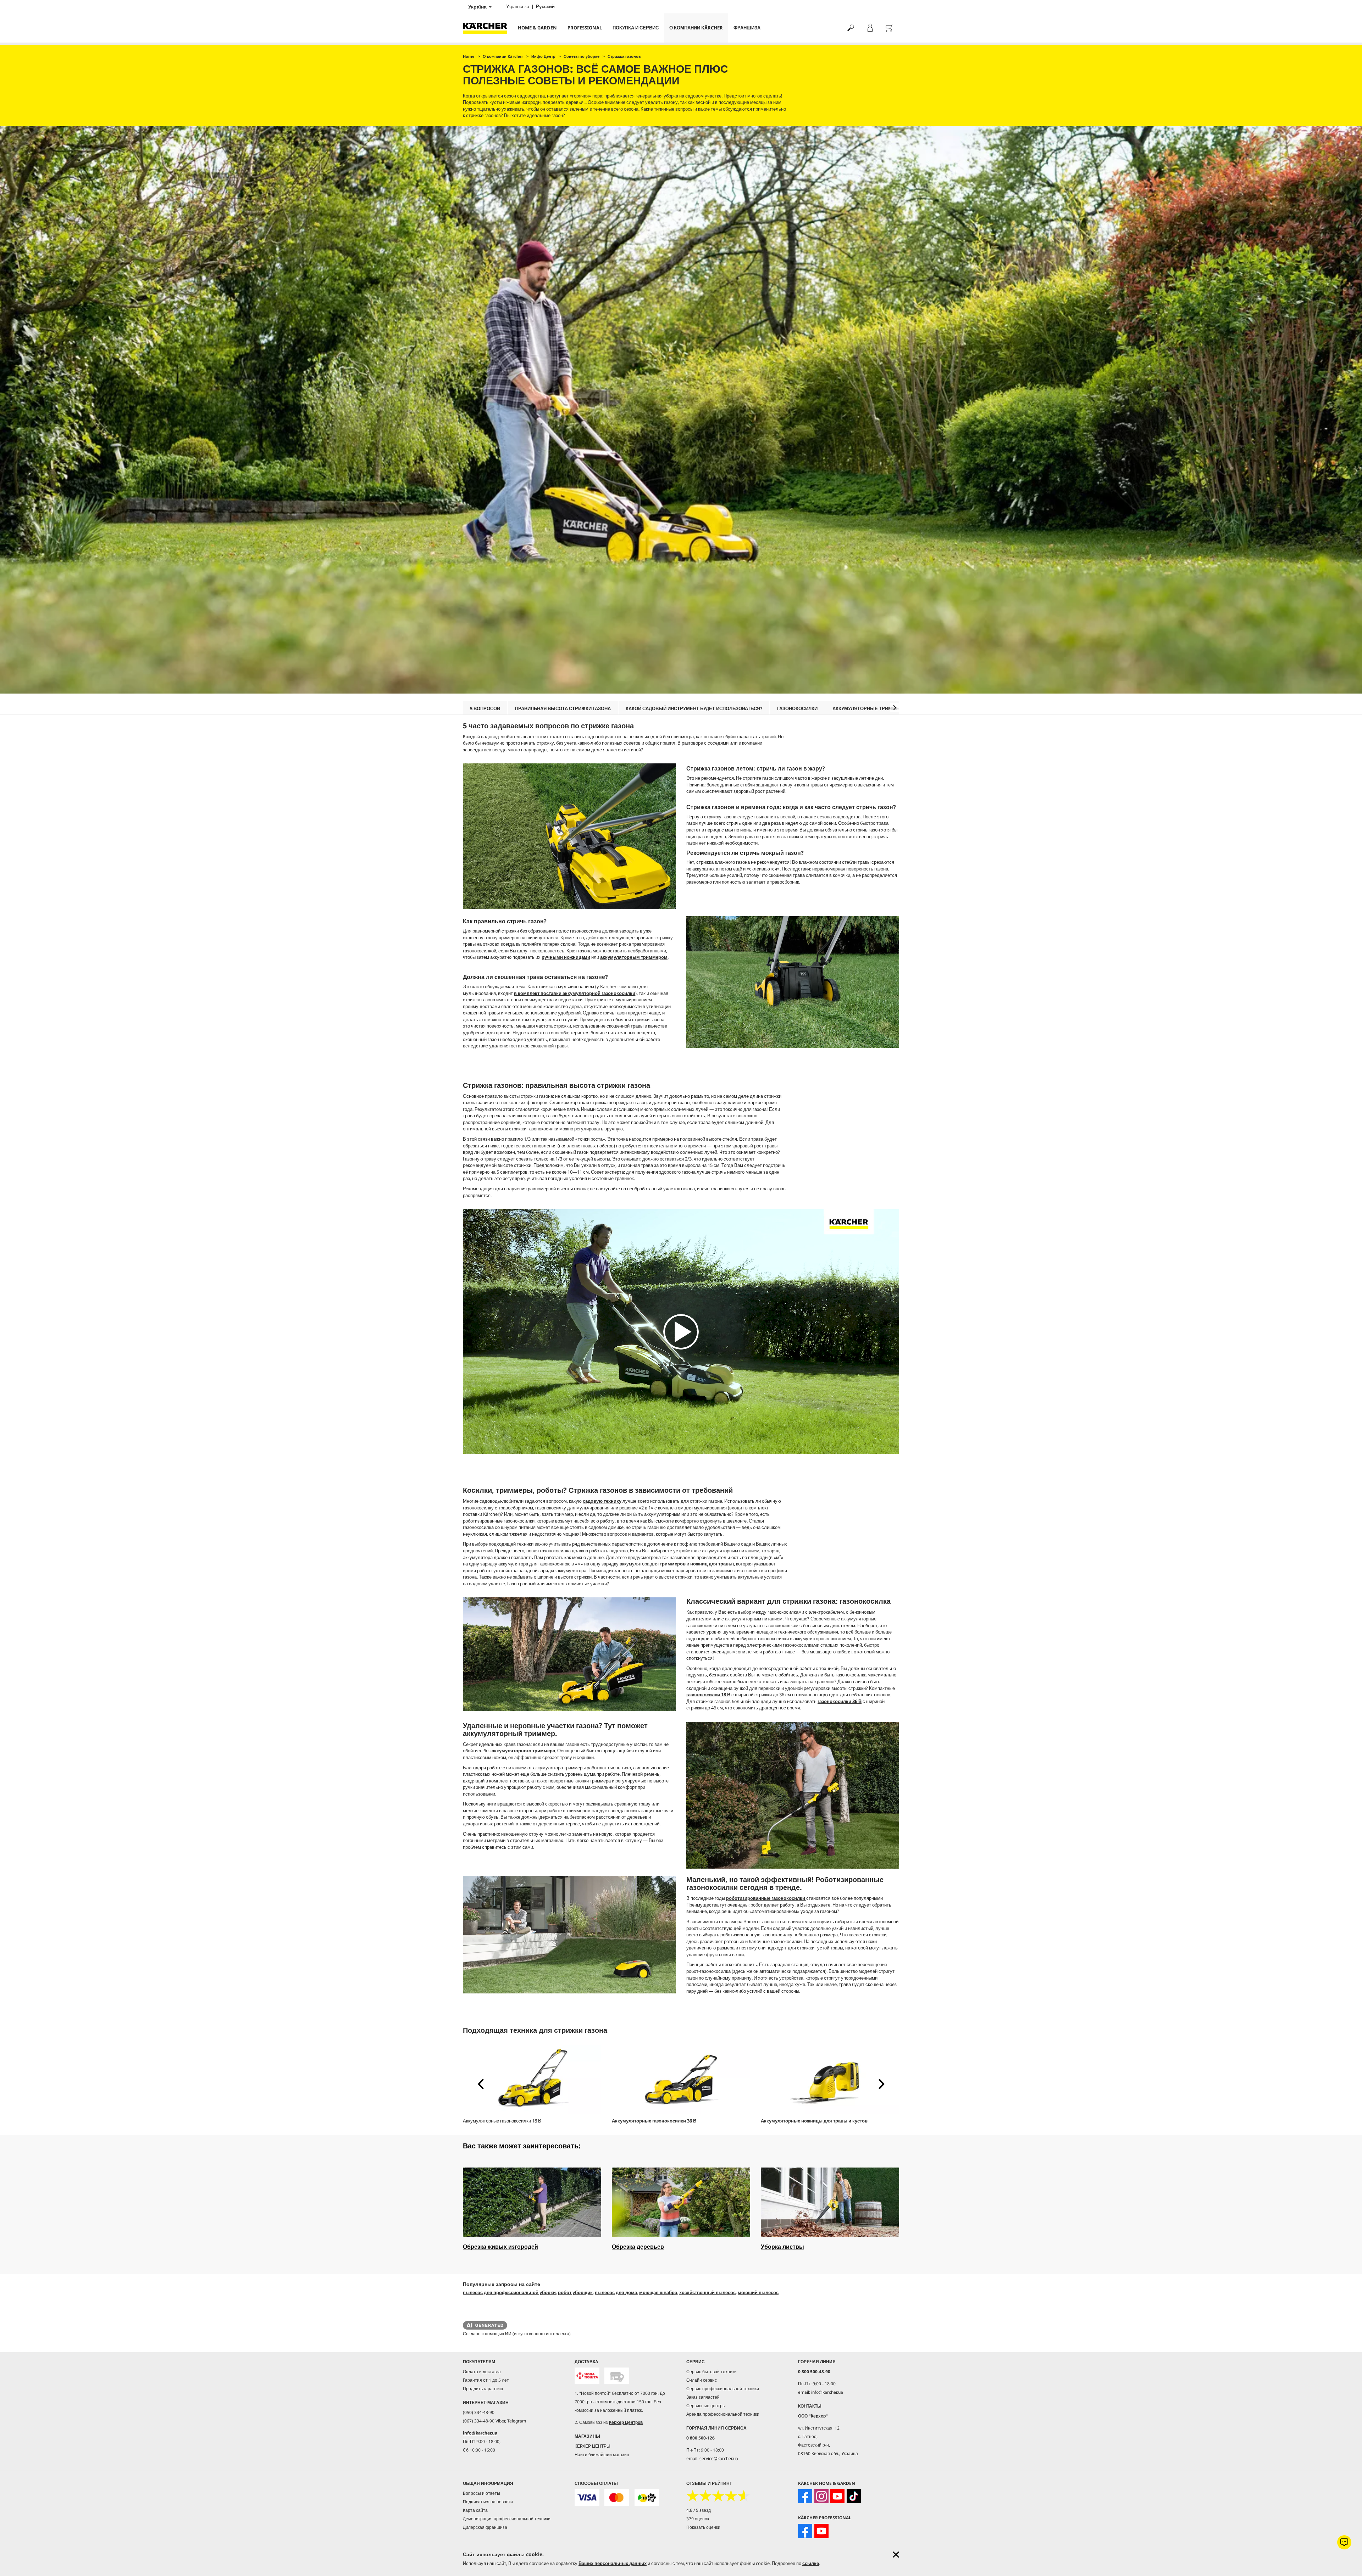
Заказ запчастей (703, 2397)
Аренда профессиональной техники (723, 2414)
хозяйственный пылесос (707, 2292)
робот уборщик (575, 2292)
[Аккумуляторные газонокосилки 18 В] (532, 2079)
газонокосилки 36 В (840, 1701)
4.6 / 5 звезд (699, 2510)
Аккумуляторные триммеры (870, 708)
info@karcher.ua (480, 2433)
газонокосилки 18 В (708, 1695)
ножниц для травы (711, 1564)
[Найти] (850, 28)
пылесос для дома (616, 2292)
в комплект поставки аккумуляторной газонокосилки (575, 993)
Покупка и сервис (636, 28)
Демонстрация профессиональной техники (507, 2519)
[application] (681, 1332)
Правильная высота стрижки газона (563, 708)
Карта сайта (475, 2510)
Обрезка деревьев (638, 2247)
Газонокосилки (797, 708)
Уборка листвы (782, 2247)
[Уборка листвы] (830, 2202)
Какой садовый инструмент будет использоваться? (694, 708)
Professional (585, 28)
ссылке (811, 2563)
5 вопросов (485, 708)
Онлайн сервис (702, 2380)
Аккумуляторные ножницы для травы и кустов (814, 2121)
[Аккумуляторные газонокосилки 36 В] (681, 2079)
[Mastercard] (617, 2497)
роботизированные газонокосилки (766, 1898)
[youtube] (837, 2496)
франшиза (747, 28)
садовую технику (602, 1501)
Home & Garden (537, 28)
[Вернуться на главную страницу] (488, 28)
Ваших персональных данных (613, 2563)
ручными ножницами (566, 957)
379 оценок (698, 2519)
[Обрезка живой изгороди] (532, 2202)
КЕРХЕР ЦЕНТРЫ (593, 2446)
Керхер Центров (626, 2422)
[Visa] (587, 2497)
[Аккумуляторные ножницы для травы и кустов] (830, 2079)
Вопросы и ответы (481, 2493)
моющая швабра (658, 2292)
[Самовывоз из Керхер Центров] (617, 2376)
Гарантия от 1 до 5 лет (486, 2380)
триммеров (673, 1564)
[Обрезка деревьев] (681, 2202)
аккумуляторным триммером (634, 957)
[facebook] (805, 2496)
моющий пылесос (758, 2292)
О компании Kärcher (696, 28)
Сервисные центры (706, 2406)
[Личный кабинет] (870, 28)
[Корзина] (889, 28)
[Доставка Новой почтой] (587, 2376)
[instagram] (821, 2496)
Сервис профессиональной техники (723, 2389)
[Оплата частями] (647, 2497)
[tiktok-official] (854, 2496)
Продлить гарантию (483, 2389)
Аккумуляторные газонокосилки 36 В (654, 2121)
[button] (895, 708)
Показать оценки (703, 2527)
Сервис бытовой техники (712, 2372)
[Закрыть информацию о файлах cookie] (896, 2555)
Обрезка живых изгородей (500, 2247)
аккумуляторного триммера (523, 1751)
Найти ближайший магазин (602, 2455)
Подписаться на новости (488, 2502)
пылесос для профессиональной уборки (509, 2292)
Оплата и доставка (482, 2372)
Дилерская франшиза (485, 2527)
